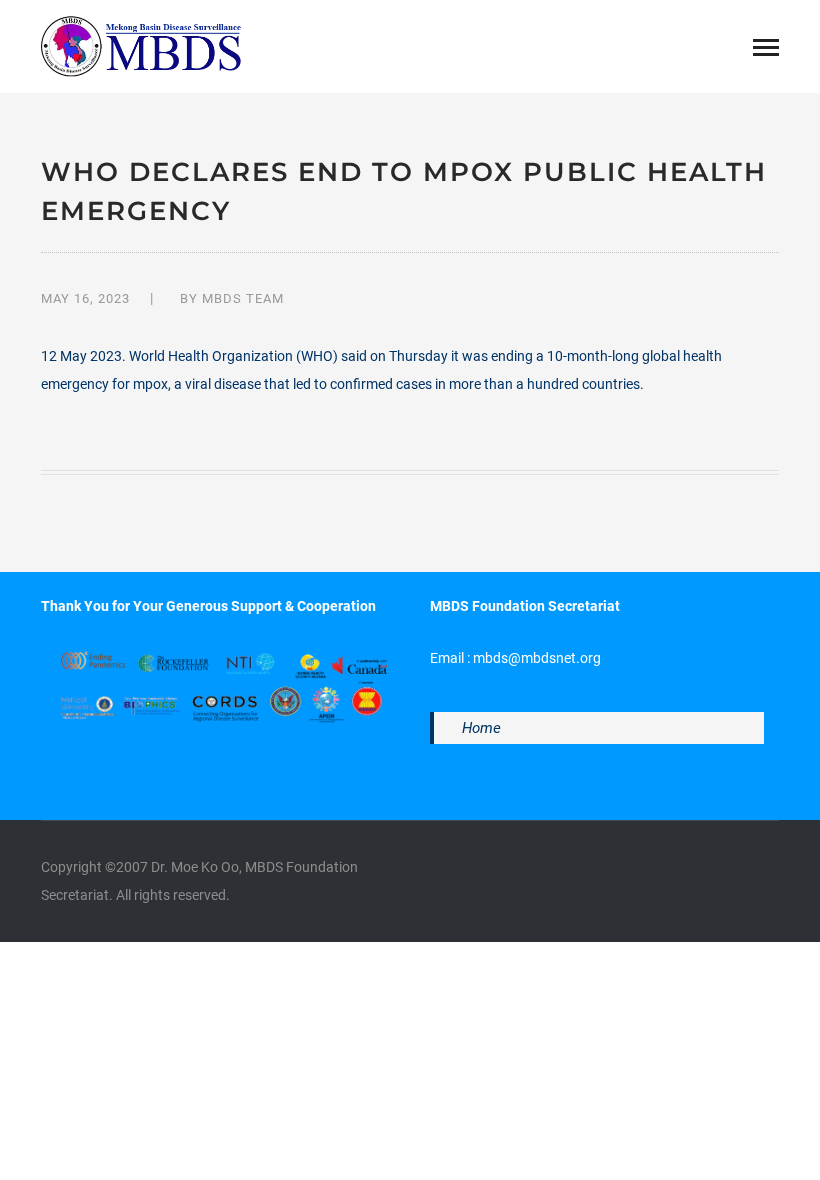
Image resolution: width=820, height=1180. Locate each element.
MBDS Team (243, 298)
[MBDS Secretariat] (141, 45)
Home (481, 728)
